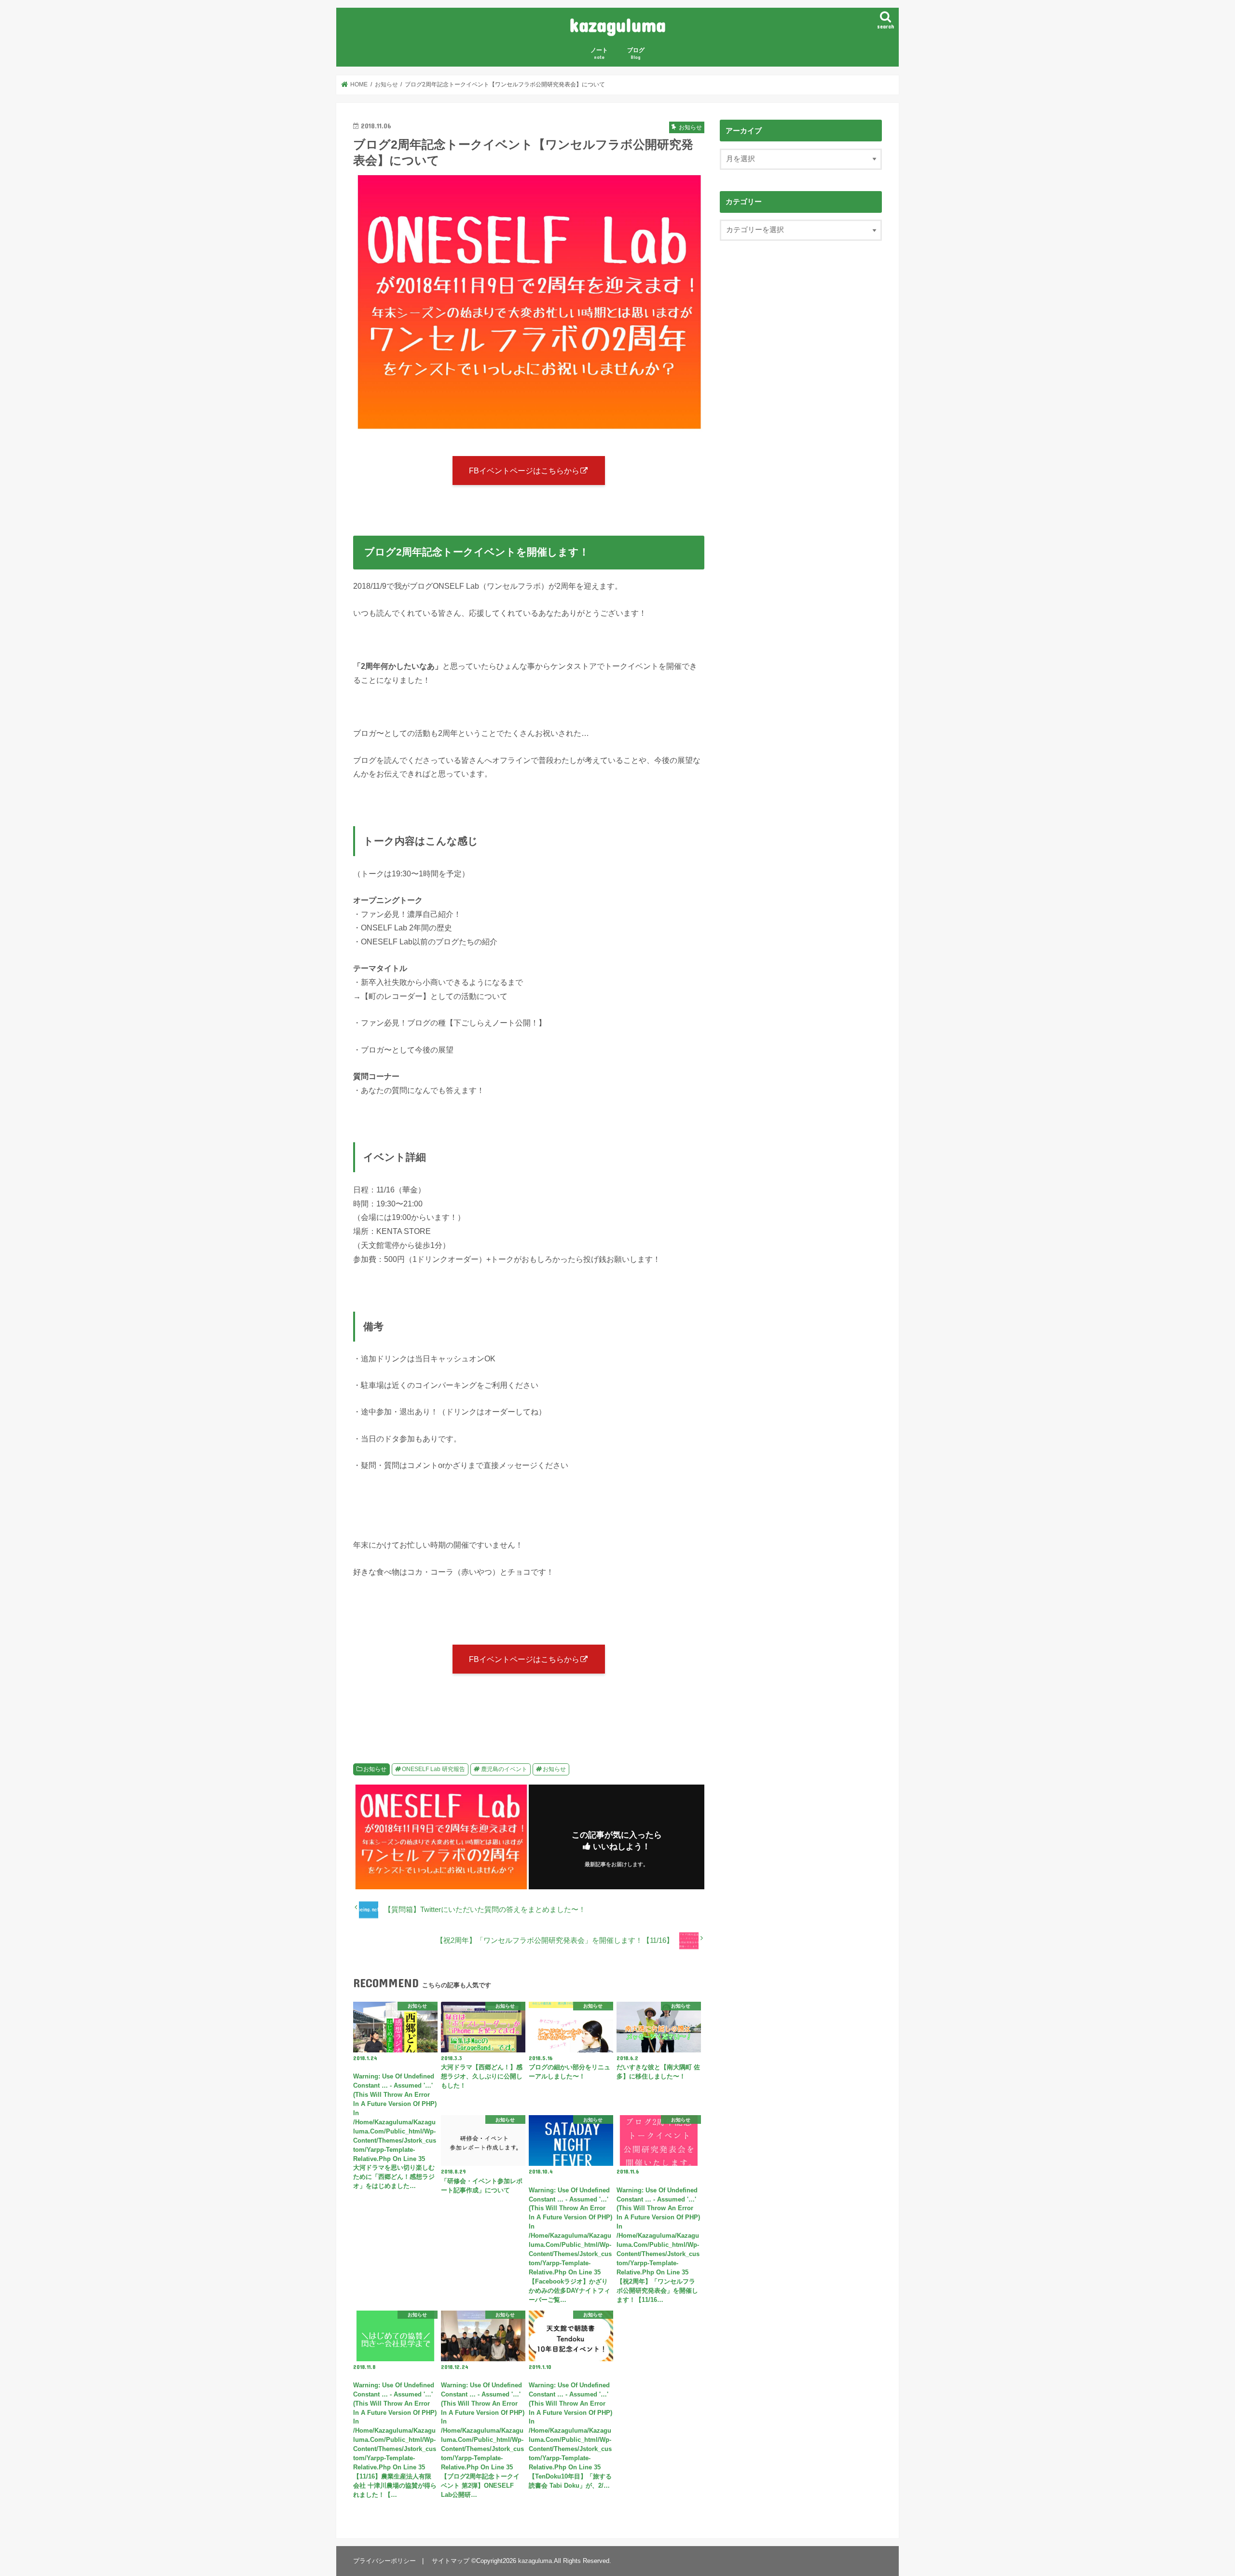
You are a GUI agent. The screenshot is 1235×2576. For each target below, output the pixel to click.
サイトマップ (451, 2561)
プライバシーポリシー (384, 2561)
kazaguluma (617, 24)
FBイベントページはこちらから (524, 471)
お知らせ (375, 1769)
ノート (599, 53)
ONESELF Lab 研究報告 (433, 1769)
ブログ (636, 53)
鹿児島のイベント (504, 1769)
